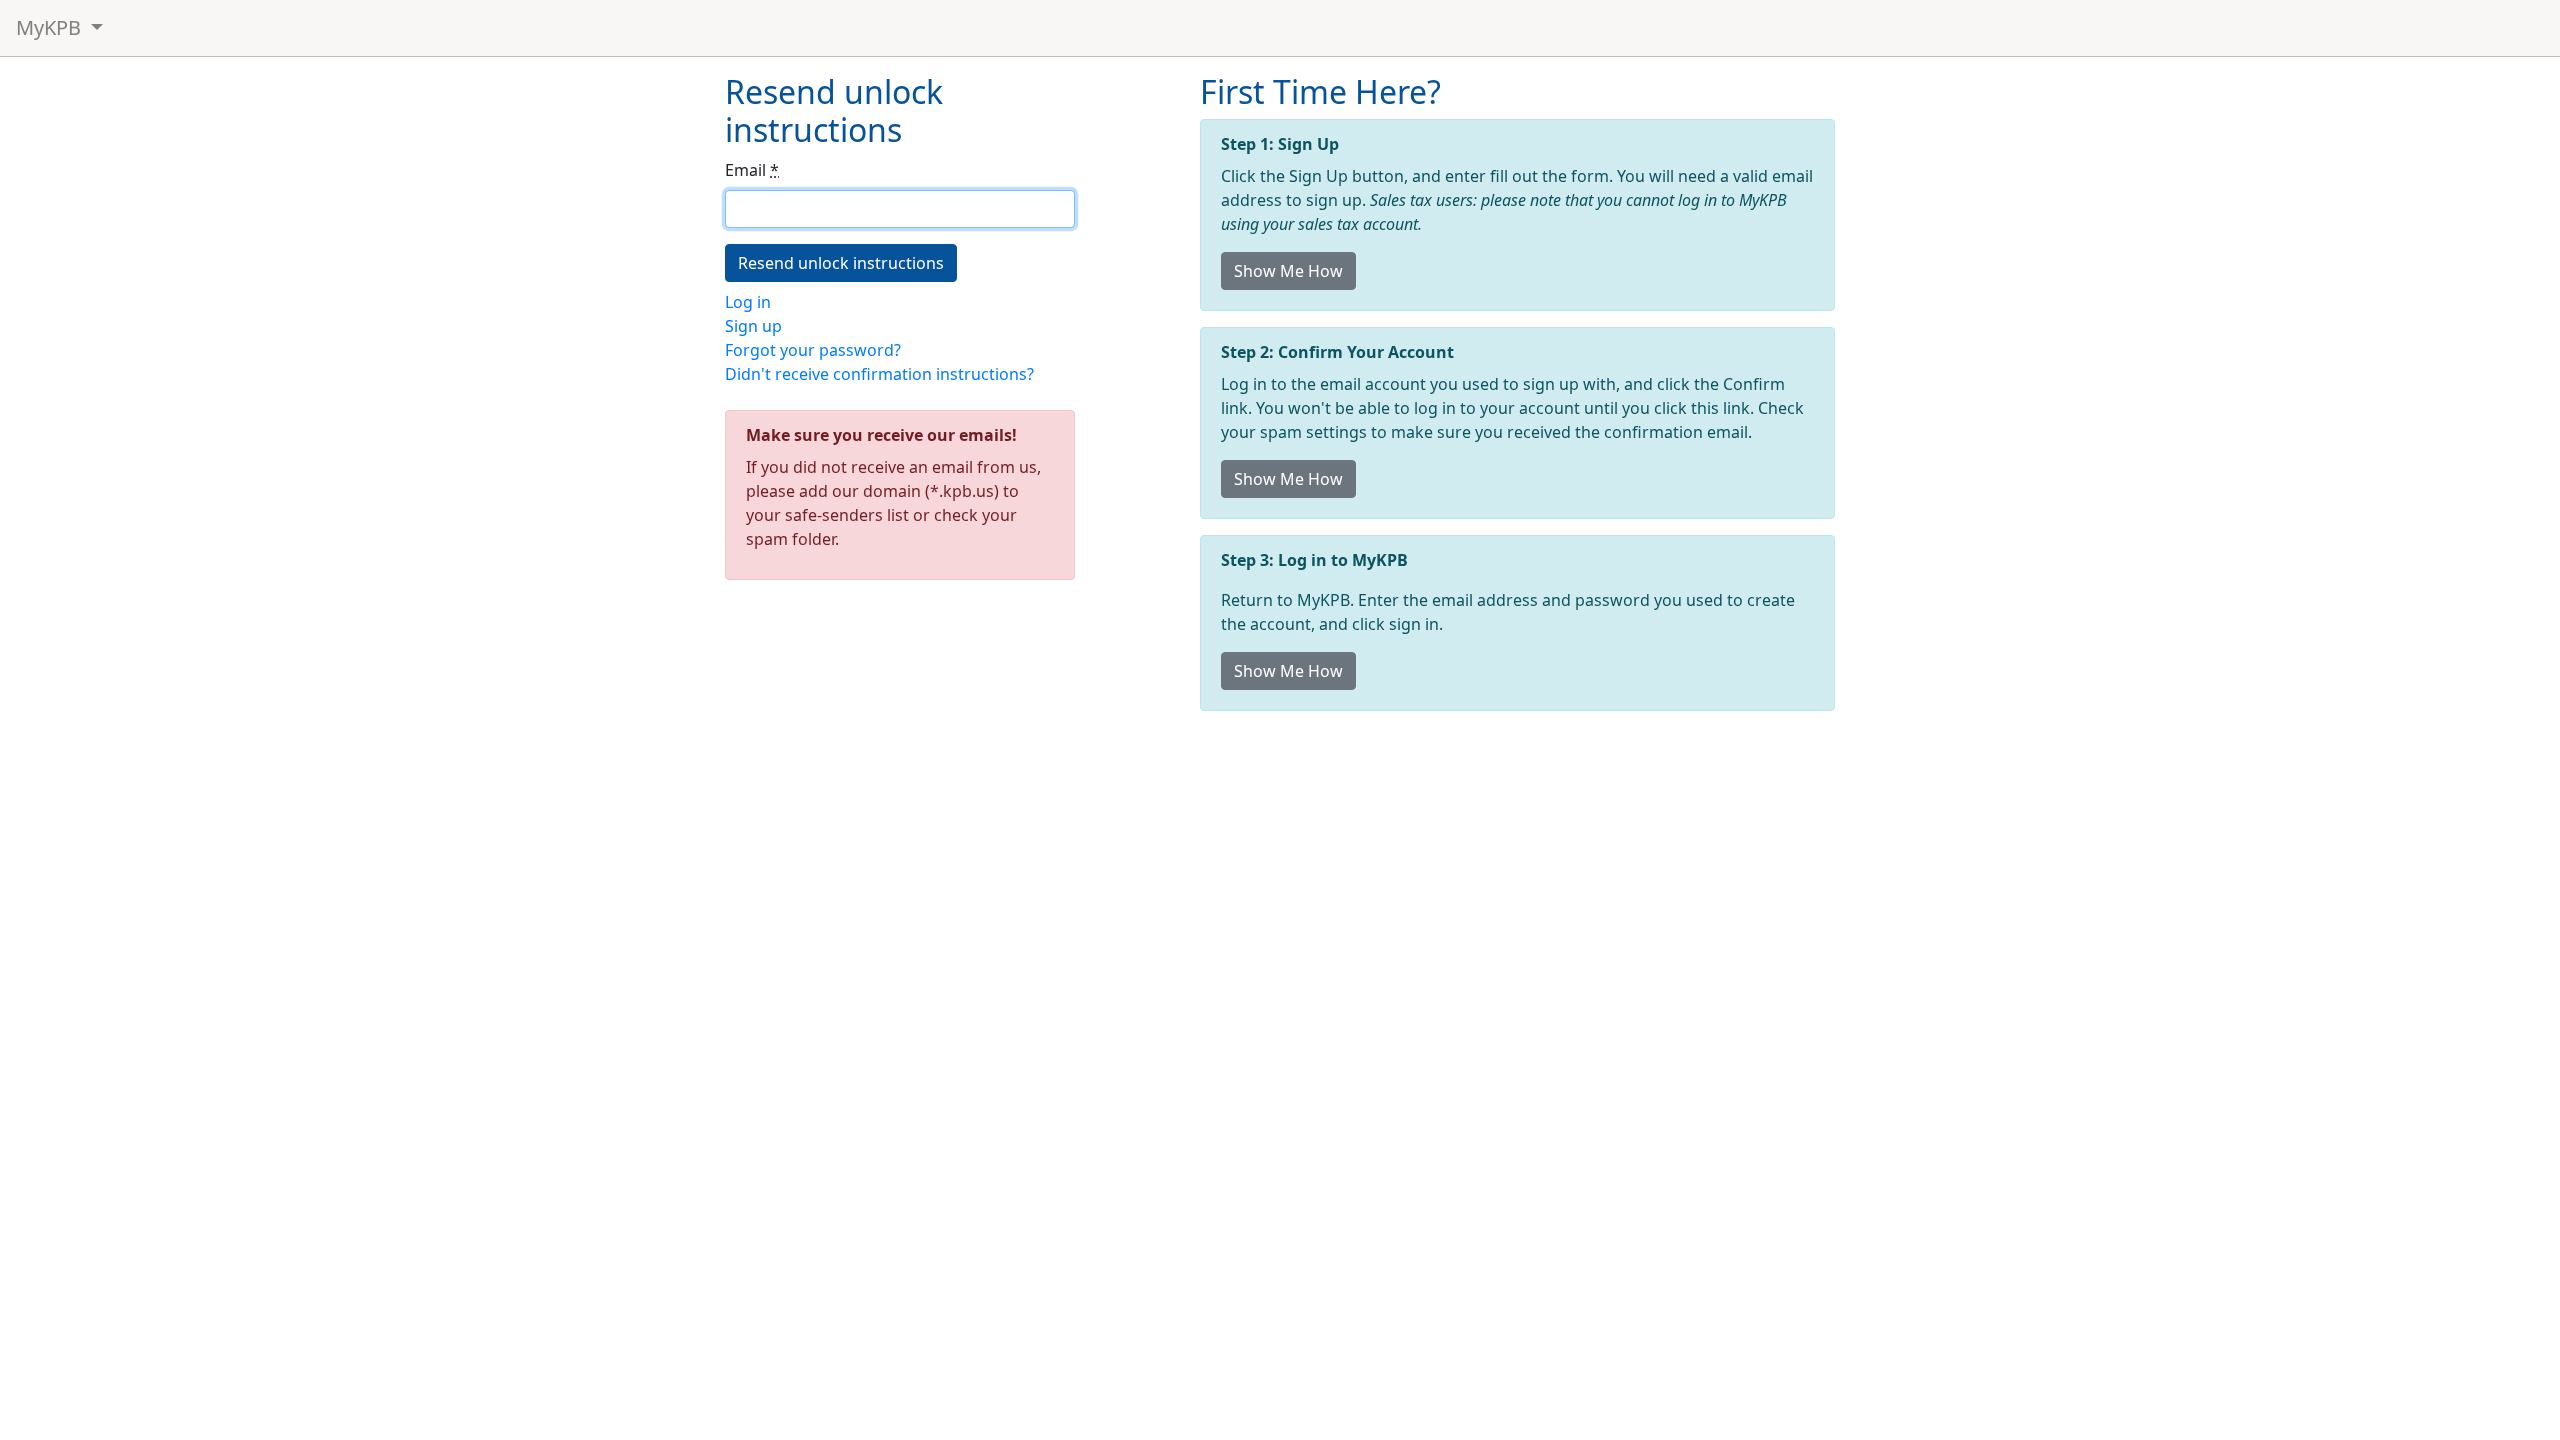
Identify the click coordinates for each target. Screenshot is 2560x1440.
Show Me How (1288, 271)
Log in (748, 302)
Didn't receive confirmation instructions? (879, 374)
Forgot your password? (813, 350)
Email (752, 170)
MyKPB (51, 27)
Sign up (753, 326)
